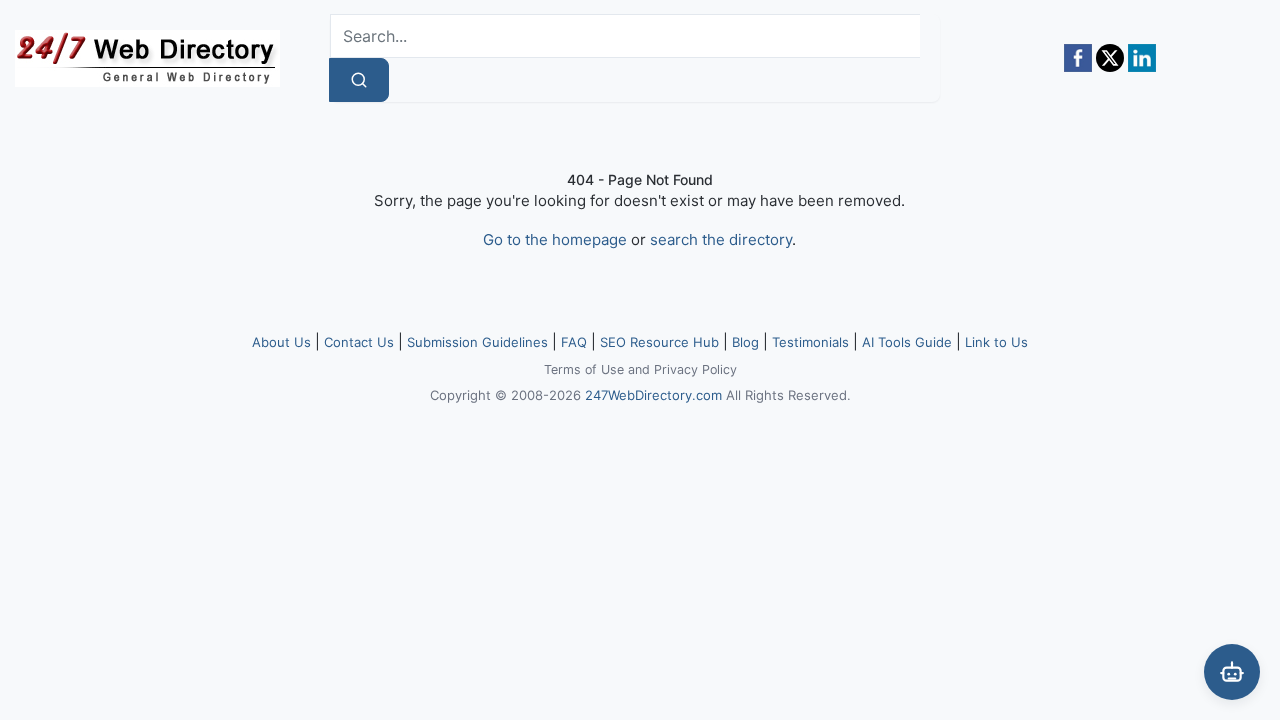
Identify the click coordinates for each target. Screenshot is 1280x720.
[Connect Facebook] (1078, 58)
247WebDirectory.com (653, 395)
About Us (281, 342)
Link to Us (996, 342)
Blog (745, 342)
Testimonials (810, 342)
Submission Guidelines (477, 342)
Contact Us (359, 342)
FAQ (574, 342)
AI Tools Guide (907, 342)
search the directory (721, 239)
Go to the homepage (555, 239)
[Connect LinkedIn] (1142, 58)
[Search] (359, 80)
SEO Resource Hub (659, 342)
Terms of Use (584, 369)
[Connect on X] (1110, 58)
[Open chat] (1232, 672)
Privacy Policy (695, 369)
